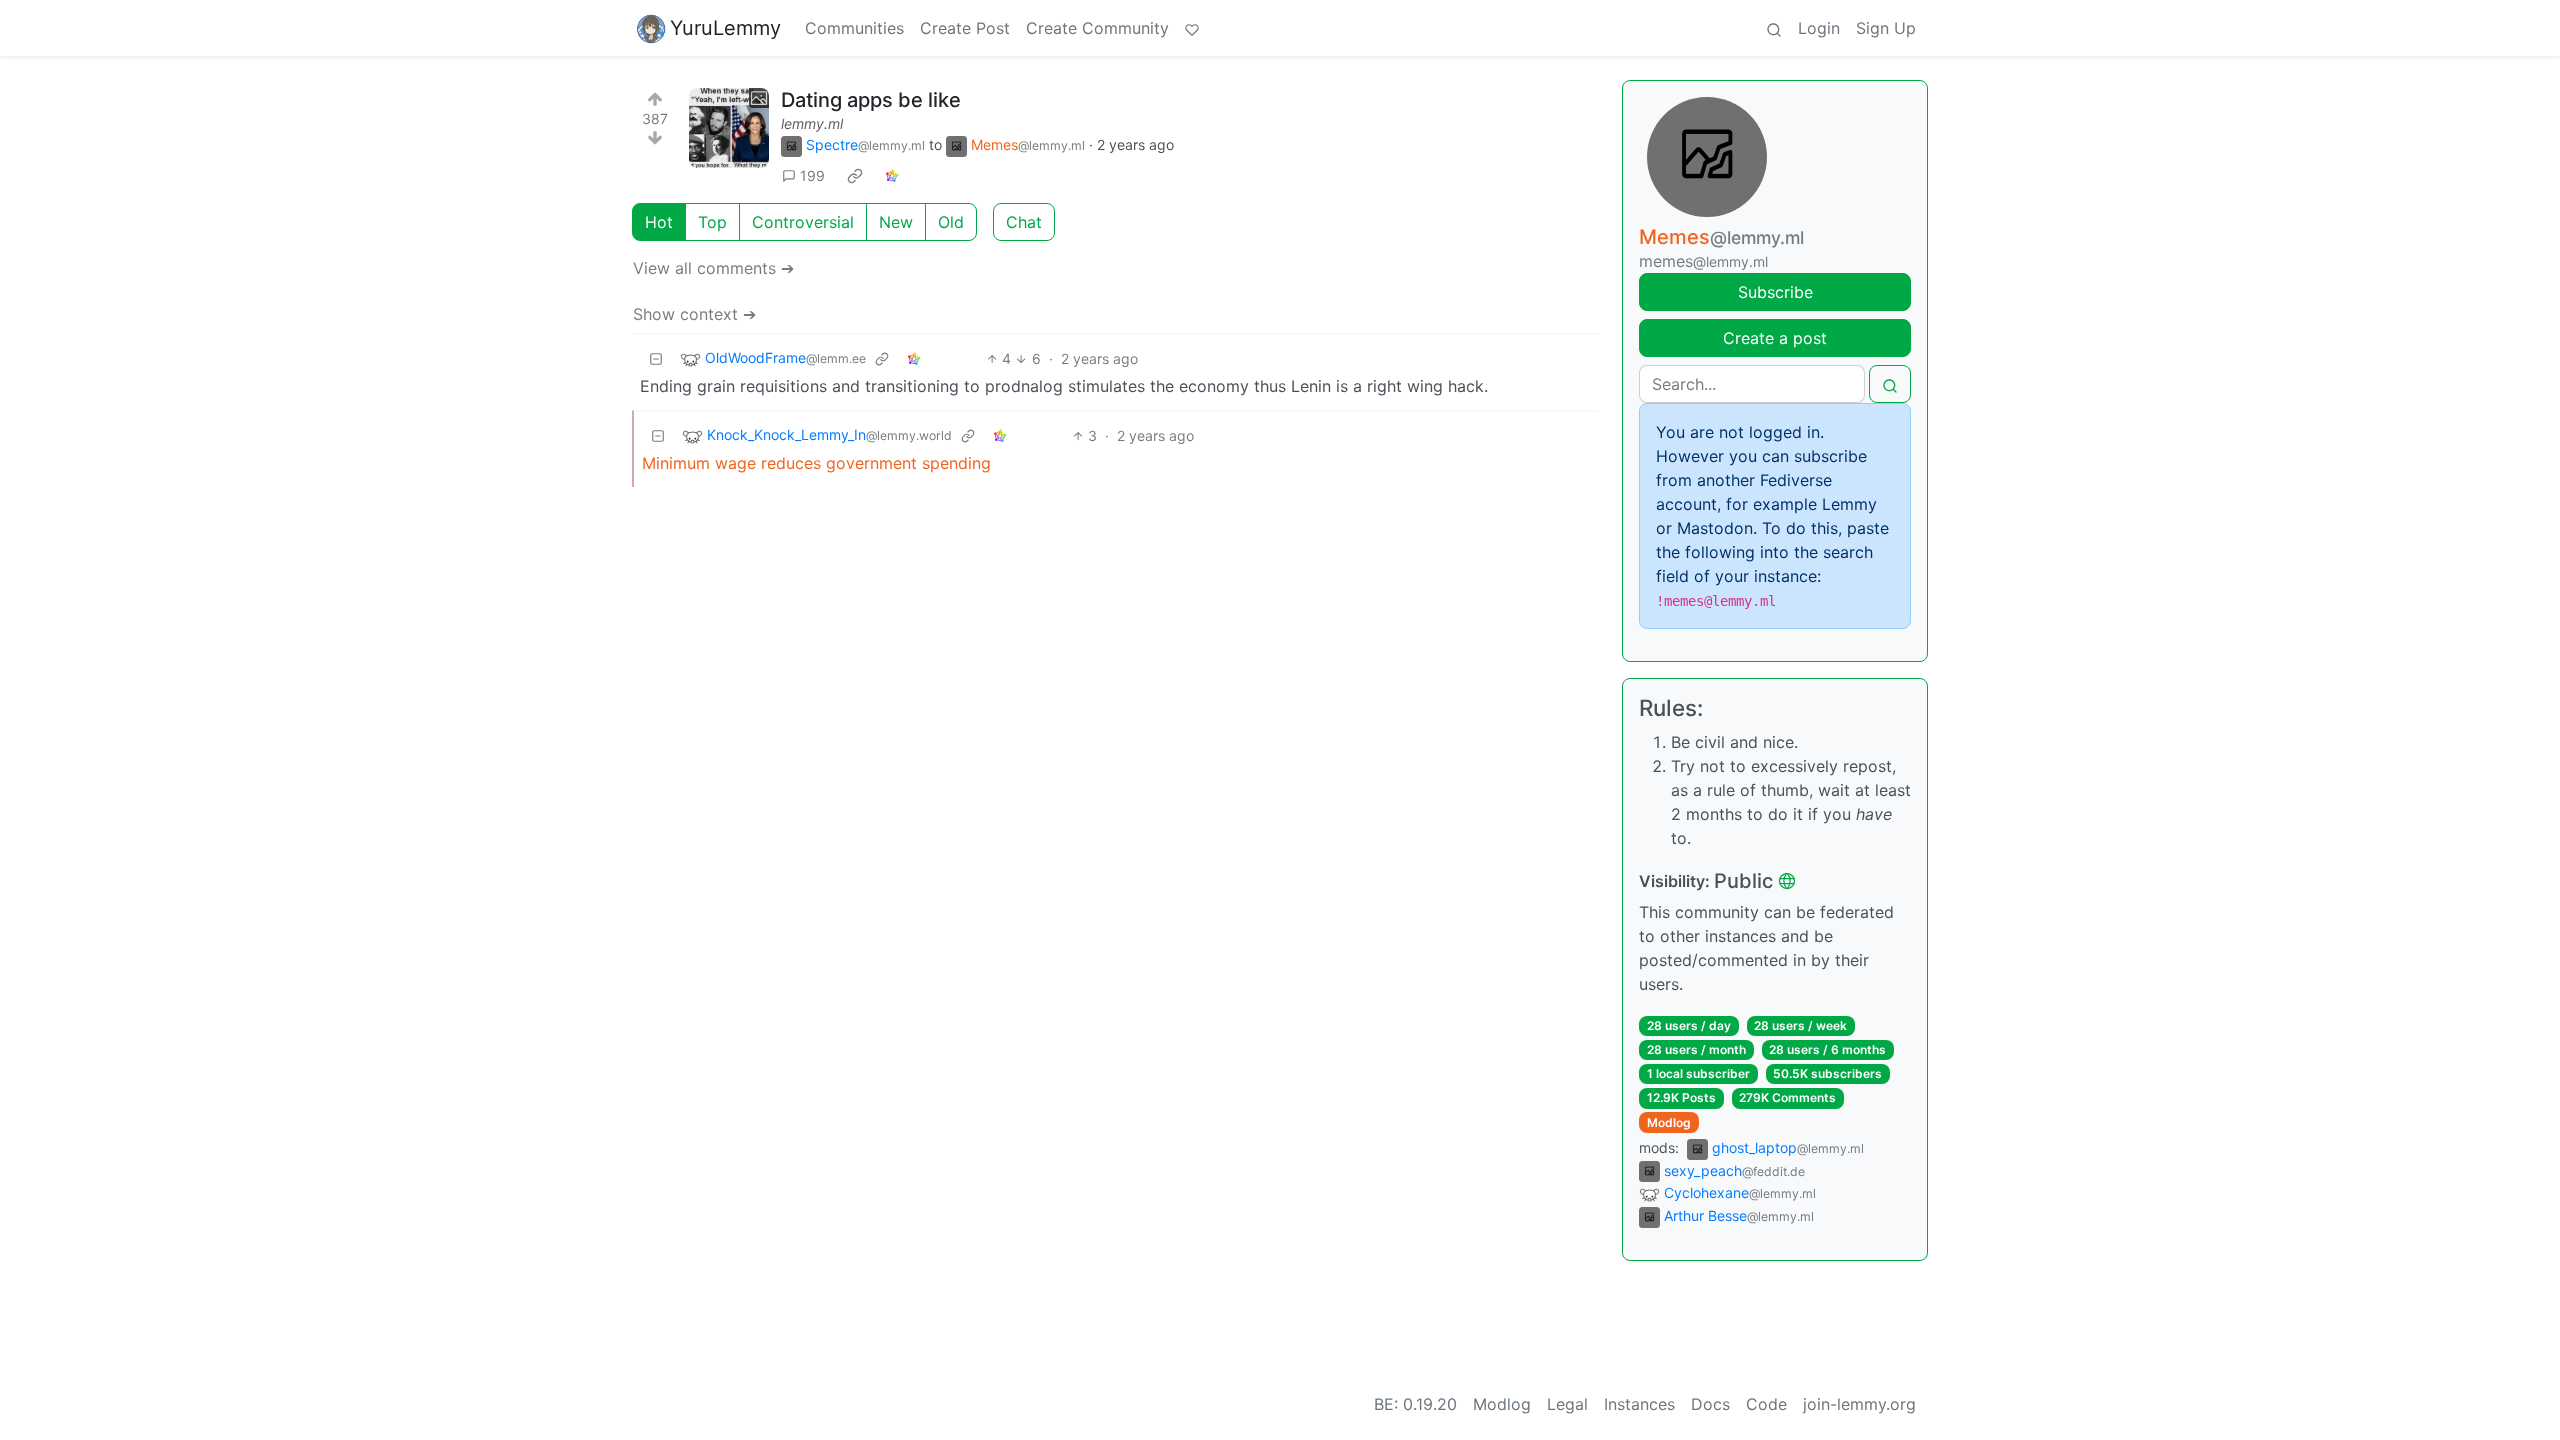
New (896, 222)
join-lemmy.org (1859, 1404)
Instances (1639, 1404)
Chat (1024, 222)
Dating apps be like (871, 100)
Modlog (1669, 1122)
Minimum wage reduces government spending (816, 463)
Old (951, 222)
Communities (854, 28)
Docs (1710, 1404)
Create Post (965, 28)
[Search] (1774, 28)
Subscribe (1775, 292)
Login (1819, 28)
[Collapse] (656, 358)
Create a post (1775, 338)
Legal (1567, 1404)
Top (712, 222)
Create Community (1097, 28)
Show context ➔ (694, 314)
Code (1766, 1404)
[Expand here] (729, 128)
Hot (659, 222)
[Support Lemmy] (1192, 28)
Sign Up (1886, 28)
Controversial (803, 222)
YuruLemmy (725, 28)
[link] (855, 176)
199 (812, 175)
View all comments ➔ (713, 268)
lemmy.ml (812, 123)
